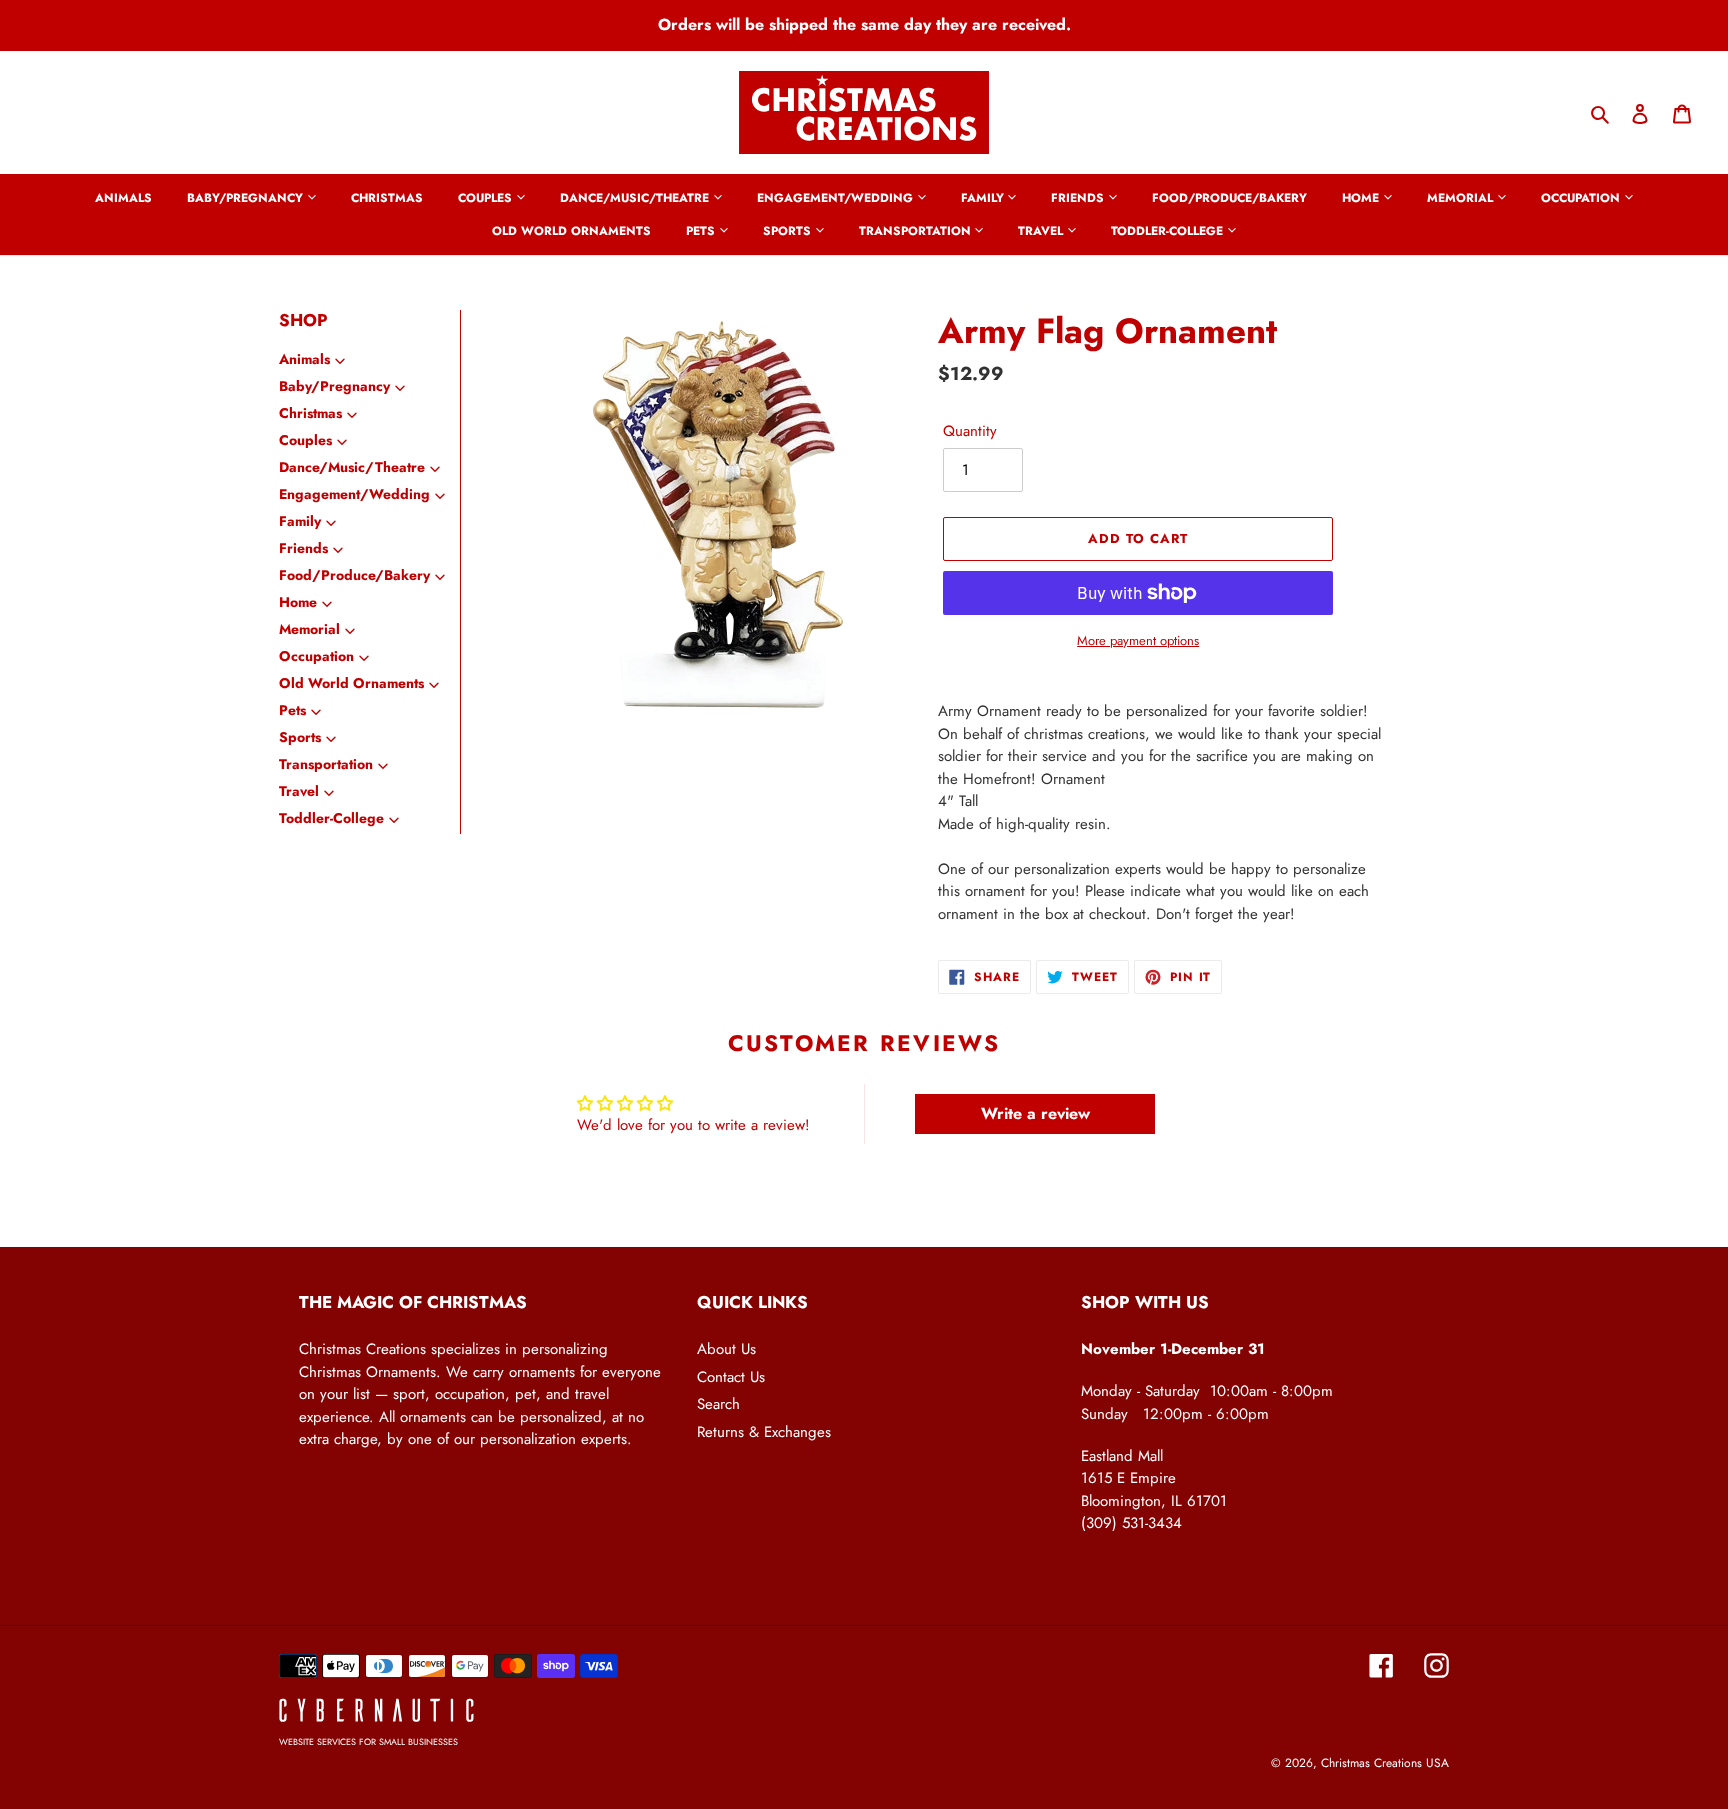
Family (300, 521)
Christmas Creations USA (1385, 1763)
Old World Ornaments (351, 683)
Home (298, 602)
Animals (304, 359)
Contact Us (731, 1377)
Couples (305, 440)
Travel (299, 791)
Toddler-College (331, 818)
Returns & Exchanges (764, 1432)
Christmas (310, 413)
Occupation (316, 656)
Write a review (1035, 1113)
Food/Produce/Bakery (354, 575)
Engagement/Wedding (354, 494)
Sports (300, 737)
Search (718, 1404)
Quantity (970, 431)
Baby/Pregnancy (334, 386)
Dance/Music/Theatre (352, 467)
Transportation (326, 764)
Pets (292, 710)
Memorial (309, 629)
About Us (726, 1349)
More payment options (1138, 640)
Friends (303, 548)
